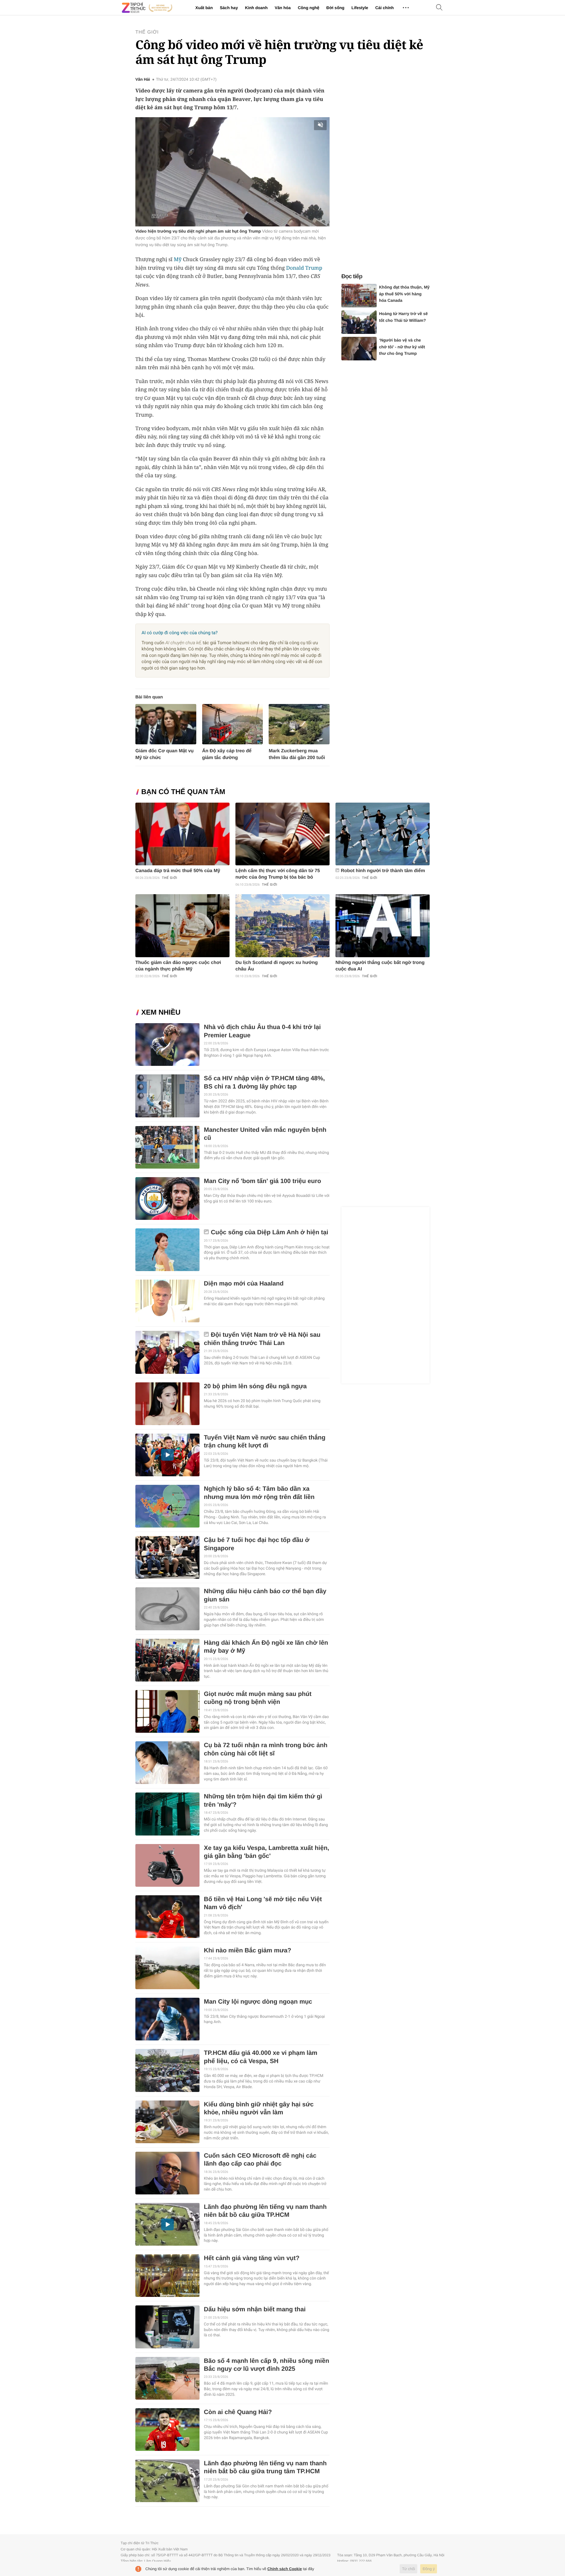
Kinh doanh (256, 8)
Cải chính (384, 8)
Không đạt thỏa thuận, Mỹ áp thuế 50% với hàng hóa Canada (404, 294)
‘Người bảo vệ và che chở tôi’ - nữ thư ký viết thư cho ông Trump (402, 347)
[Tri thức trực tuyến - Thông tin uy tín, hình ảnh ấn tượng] (147, 8)
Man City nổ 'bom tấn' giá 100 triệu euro (262, 1181)
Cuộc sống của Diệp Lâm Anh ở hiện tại (270, 1232)
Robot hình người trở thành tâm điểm (383, 871)
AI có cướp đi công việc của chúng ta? (180, 633)
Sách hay (229, 8)
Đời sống (335, 8)
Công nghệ (309, 8)
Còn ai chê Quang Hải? (238, 2412)
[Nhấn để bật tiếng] (321, 125)
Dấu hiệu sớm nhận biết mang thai (255, 2309)
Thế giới (147, 32)
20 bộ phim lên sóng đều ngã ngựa (255, 1386)
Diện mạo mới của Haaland (244, 1284)
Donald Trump (304, 268)
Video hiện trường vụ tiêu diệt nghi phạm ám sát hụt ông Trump (198, 231)
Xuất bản (204, 8)
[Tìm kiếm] (439, 8)
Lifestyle (360, 8)
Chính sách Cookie (285, 2569)
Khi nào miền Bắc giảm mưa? (248, 1950)
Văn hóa (282, 8)
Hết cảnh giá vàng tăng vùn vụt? (252, 2258)
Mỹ (178, 259)
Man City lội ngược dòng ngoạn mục (258, 2002)
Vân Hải (143, 79)
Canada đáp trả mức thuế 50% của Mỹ (178, 871)
